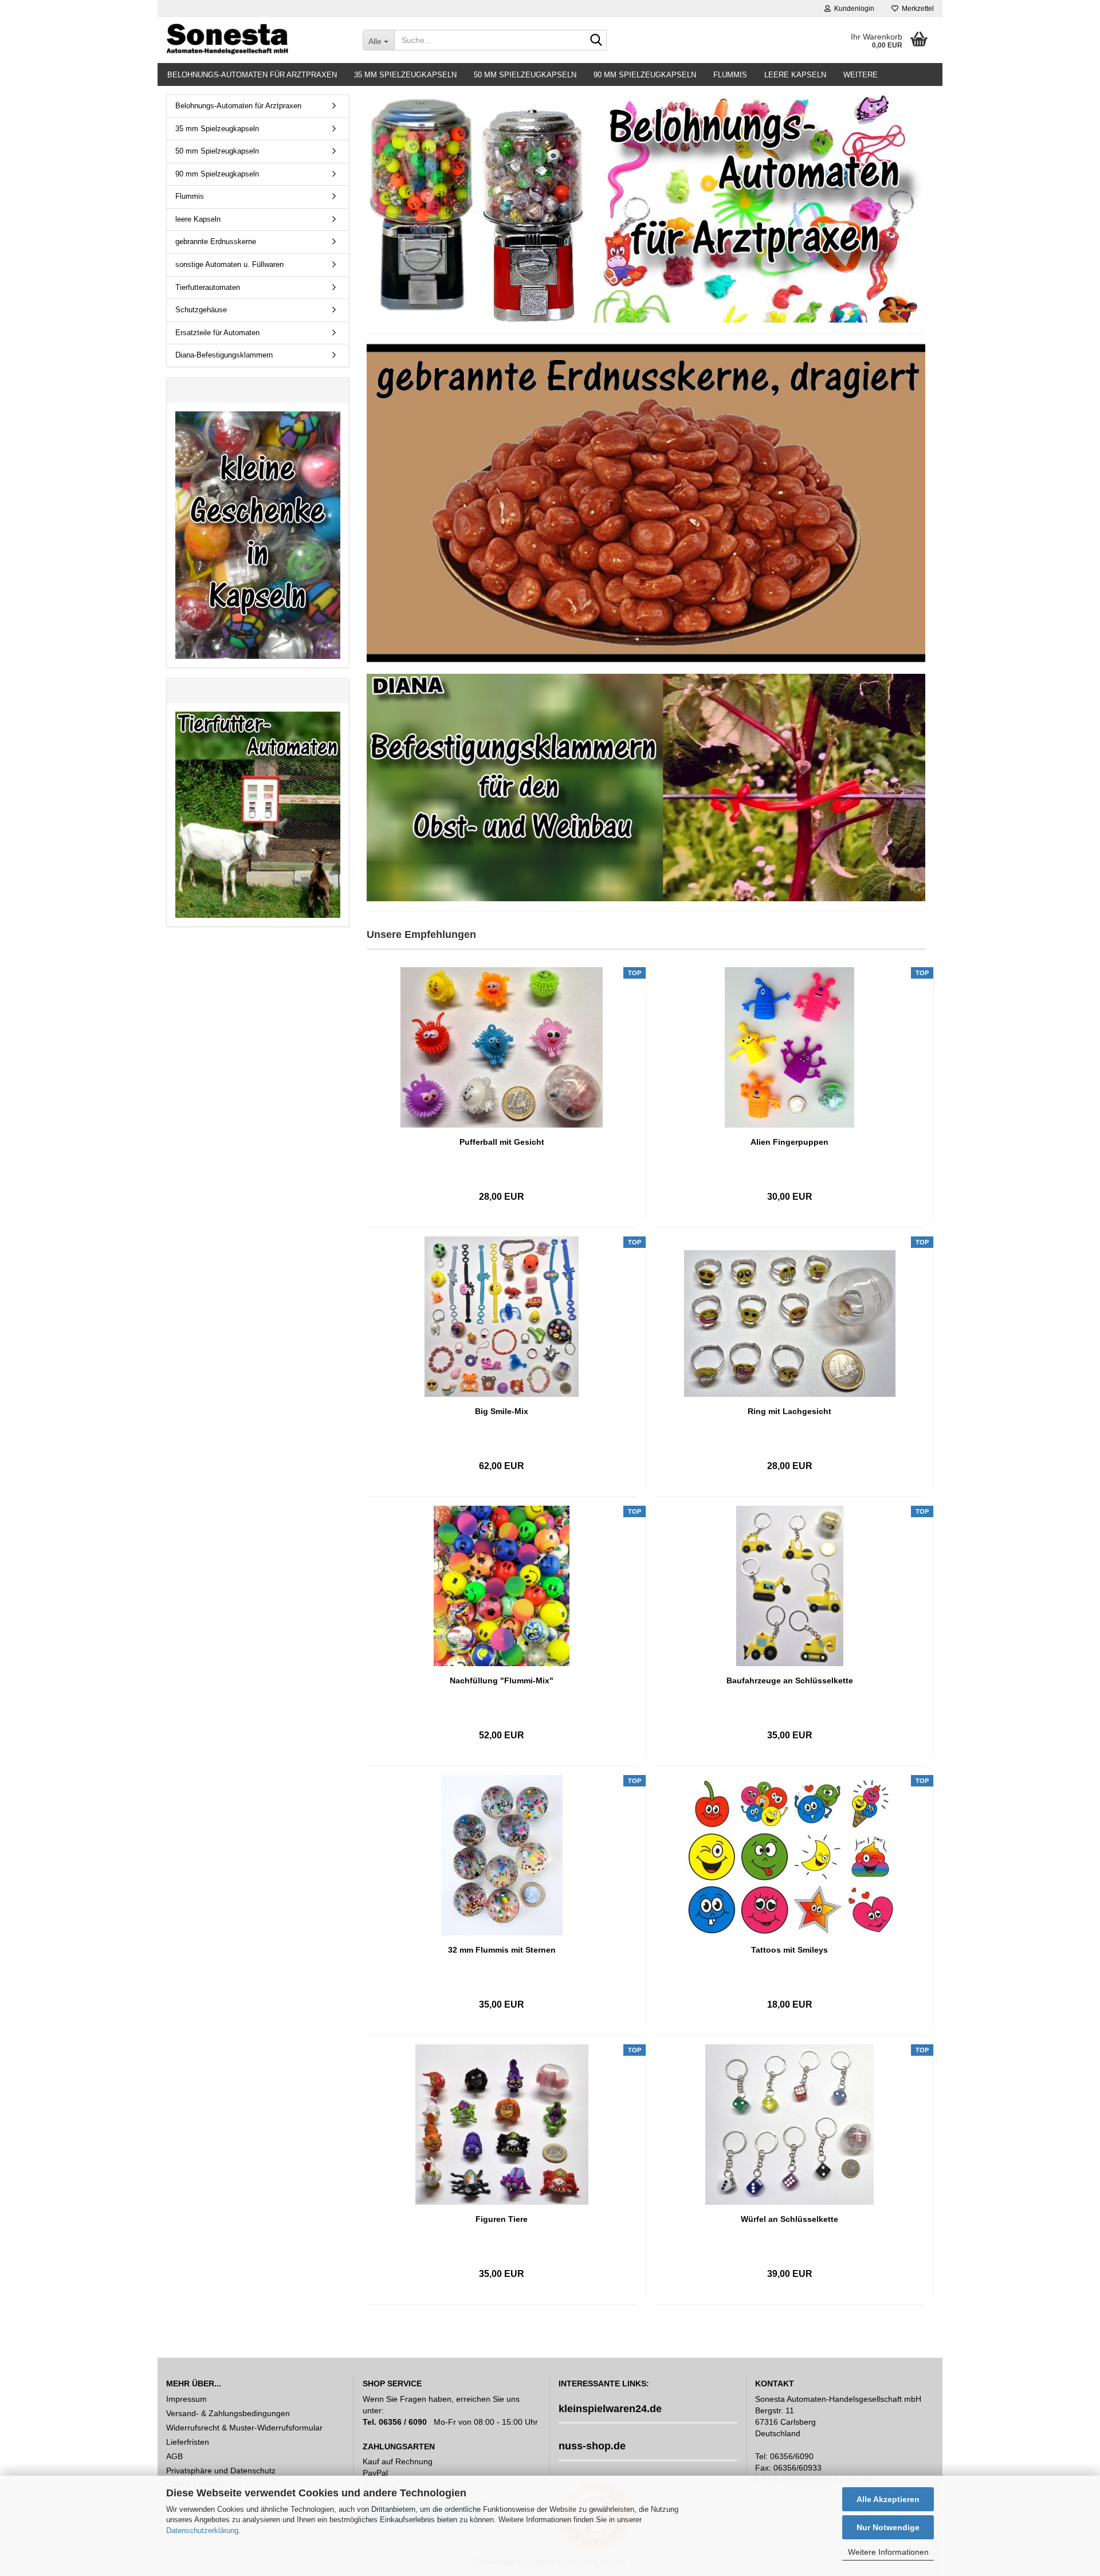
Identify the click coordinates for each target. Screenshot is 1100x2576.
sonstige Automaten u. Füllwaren (229, 264)
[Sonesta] (256, 40)
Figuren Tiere (502, 2219)
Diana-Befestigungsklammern (224, 355)
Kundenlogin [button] (852, 9)
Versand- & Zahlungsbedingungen (228, 2413)
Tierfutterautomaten (208, 287)
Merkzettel (916, 9)
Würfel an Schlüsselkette (789, 2219)
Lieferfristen (188, 2442)
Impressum (186, 2399)
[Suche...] (596, 41)
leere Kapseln (795, 75)
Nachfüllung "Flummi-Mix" (502, 1680)
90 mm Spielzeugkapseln (645, 75)
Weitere (861, 75)
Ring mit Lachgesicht (789, 1411)
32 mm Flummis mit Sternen (502, 1950)
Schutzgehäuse (201, 310)
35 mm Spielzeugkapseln (405, 75)
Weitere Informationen (888, 2552)
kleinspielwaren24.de (610, 2409)
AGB (174, 2456)
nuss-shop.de (592, 2446)
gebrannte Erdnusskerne (216, 242)
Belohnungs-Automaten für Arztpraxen (252, 75)
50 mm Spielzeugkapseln (525, 75)
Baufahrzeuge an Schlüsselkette (790, 1680)
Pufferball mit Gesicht (502, 1142)
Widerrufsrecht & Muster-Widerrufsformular (244, 2428)
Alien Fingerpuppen (789, 1142)
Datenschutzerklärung (202, 2530)
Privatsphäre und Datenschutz (221, 2471)
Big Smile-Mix (502, 1411)
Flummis (730, 75)
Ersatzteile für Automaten (217, 333)
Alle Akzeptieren (888, 2499)
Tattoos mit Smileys (789, 1950)
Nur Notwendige (888, 2527)
